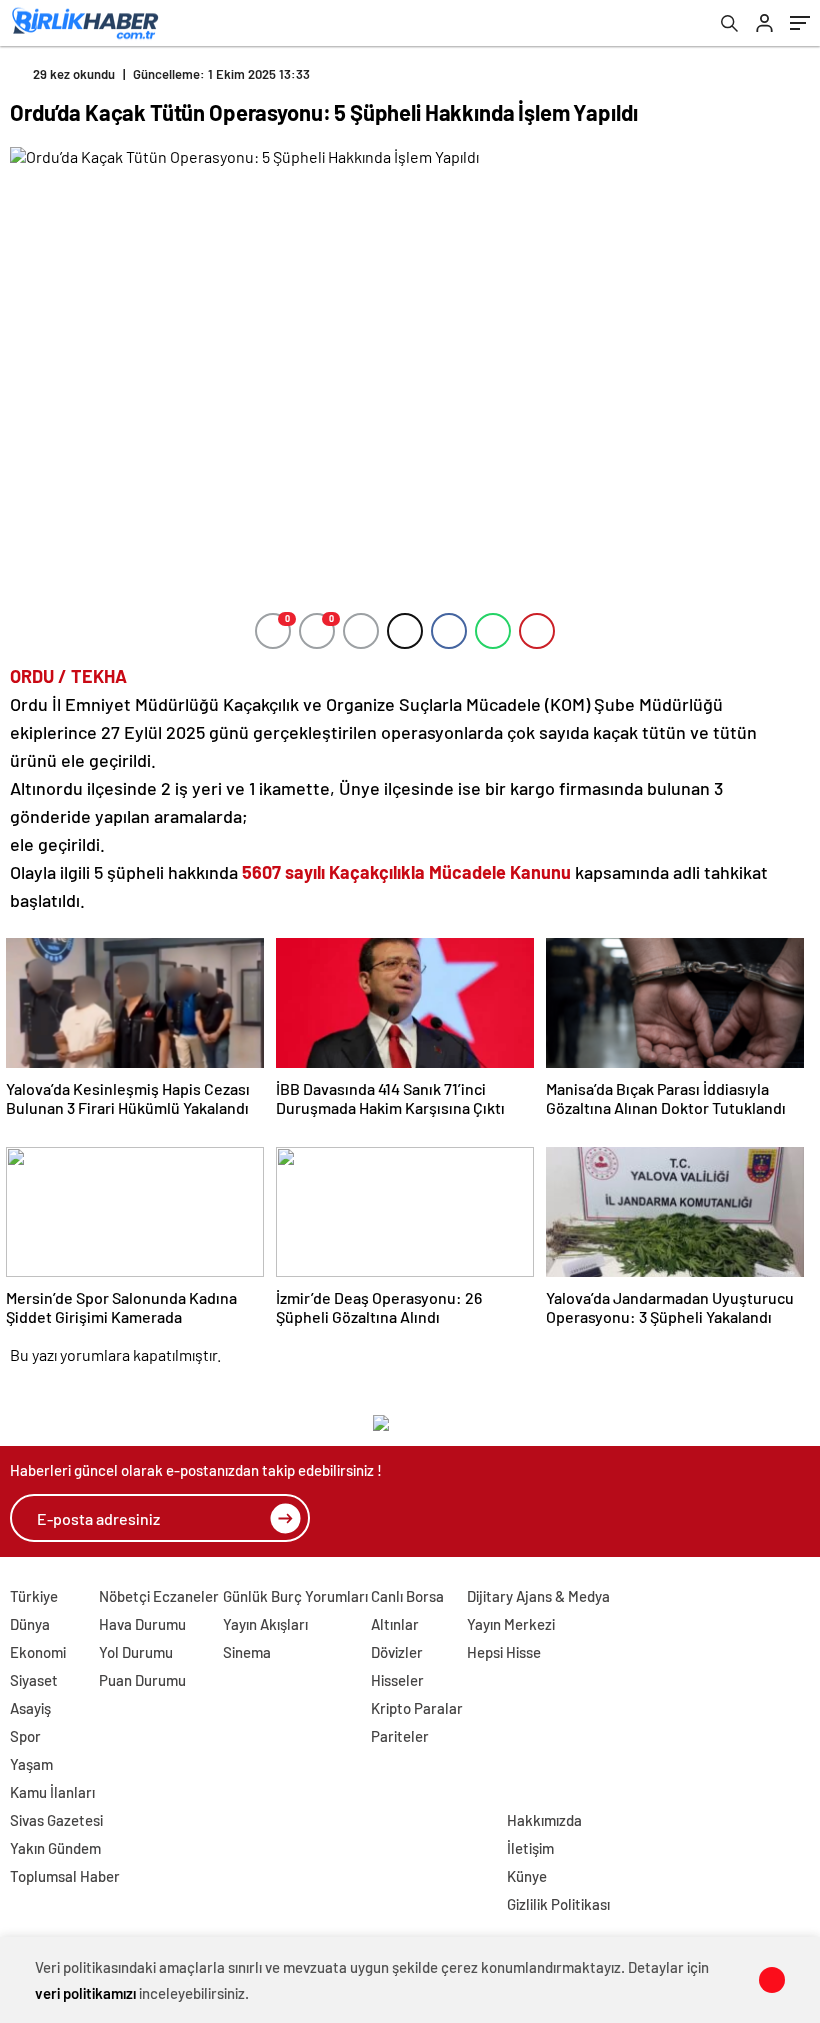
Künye (527, 1876)
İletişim (530, 1848)
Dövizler (397, 1652)
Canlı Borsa (407, 1596)
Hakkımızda (544, 1820)
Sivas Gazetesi (56, 1820)
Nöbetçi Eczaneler (159, 1596)
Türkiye (34, 1596)
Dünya (30, 1624)
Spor (25, 1736)
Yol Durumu (136, 1652)
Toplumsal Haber (65, 1876)
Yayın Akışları (265, 1624)
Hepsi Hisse (504, 1652)
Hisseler (397, 1680)
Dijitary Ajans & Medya (538, 1596)
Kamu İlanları (52, 1792)
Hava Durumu (142, 1624)
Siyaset (34, 1680)
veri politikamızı (85, 1993)
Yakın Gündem (55, 1848)
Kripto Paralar (417, 1708)
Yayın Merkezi (511, 1624)
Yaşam (31, 1764)
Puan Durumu (142, 1680)
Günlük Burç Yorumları (295, 1596)
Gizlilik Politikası (558, 1904)
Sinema (247, 1652)
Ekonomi (38, 1652)
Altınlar (395, 1624)
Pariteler (400, 1736)
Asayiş (30, 1708)
